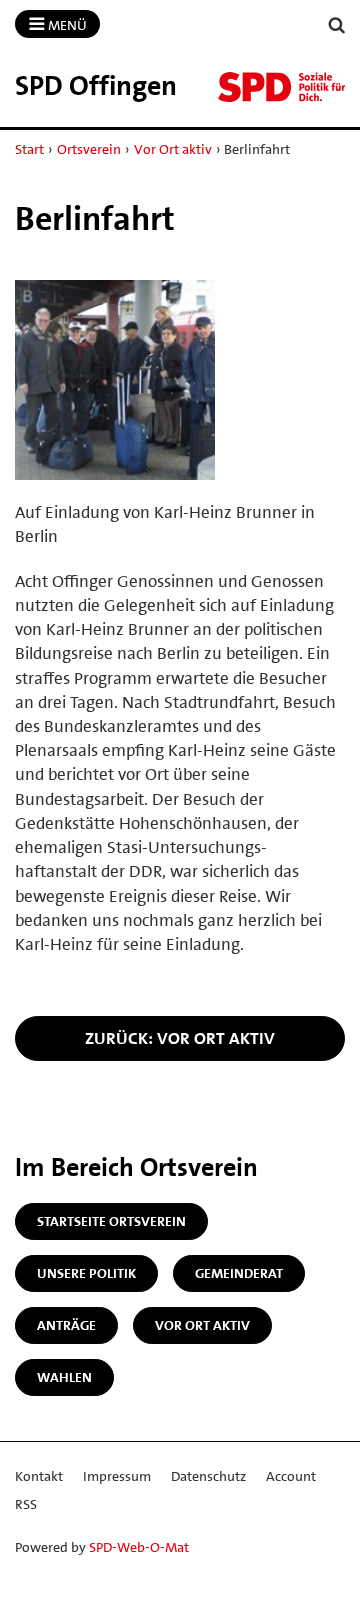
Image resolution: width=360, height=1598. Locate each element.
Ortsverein (89, 149)
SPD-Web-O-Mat (139, 1547)
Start (29, 149)
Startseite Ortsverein (111, 1221)
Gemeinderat (239, 1273)
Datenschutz (208, 1476)
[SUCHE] (337, 25)
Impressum (117, 1476)
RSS (26, 1504)
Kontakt (39, 1476)
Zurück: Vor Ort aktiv (180, 1038)
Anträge (66, 1325)
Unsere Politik (86, 1273)
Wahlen (64, 1377)
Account (291, 1476)
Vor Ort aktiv (173, 149)
